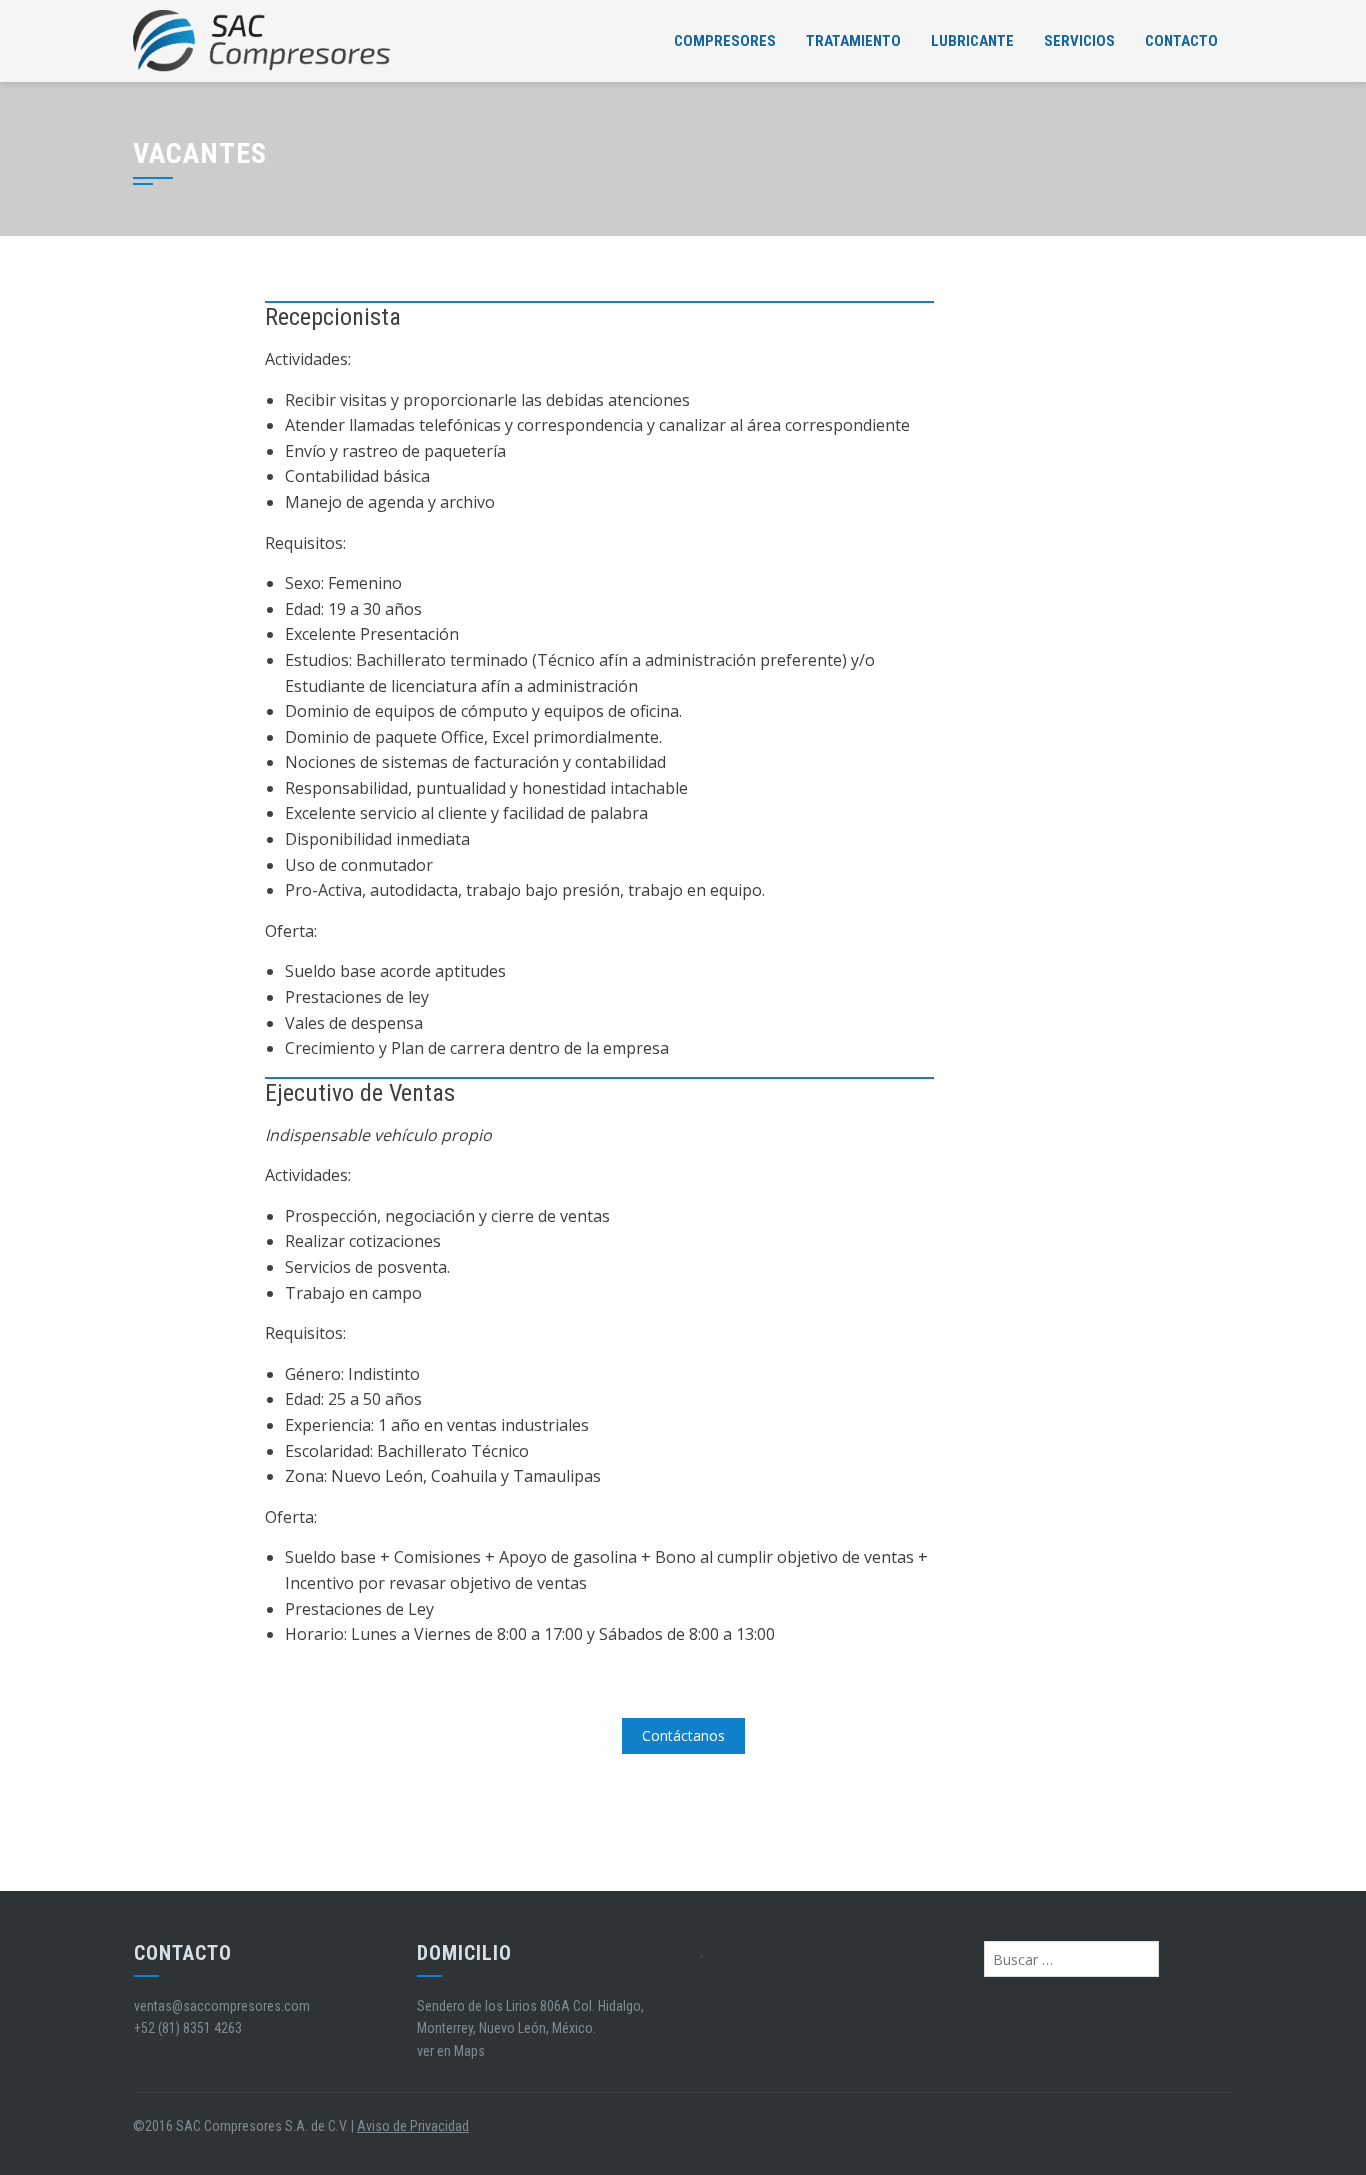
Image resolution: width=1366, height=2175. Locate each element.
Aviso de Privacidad (413, 2126)
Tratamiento (853, 41)
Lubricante (972, 41)
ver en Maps (451, 2051)
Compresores (725, 41)
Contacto (1181, 41)
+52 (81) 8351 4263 (188, 2028)
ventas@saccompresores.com (222, 2006)
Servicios (1079, 41)
